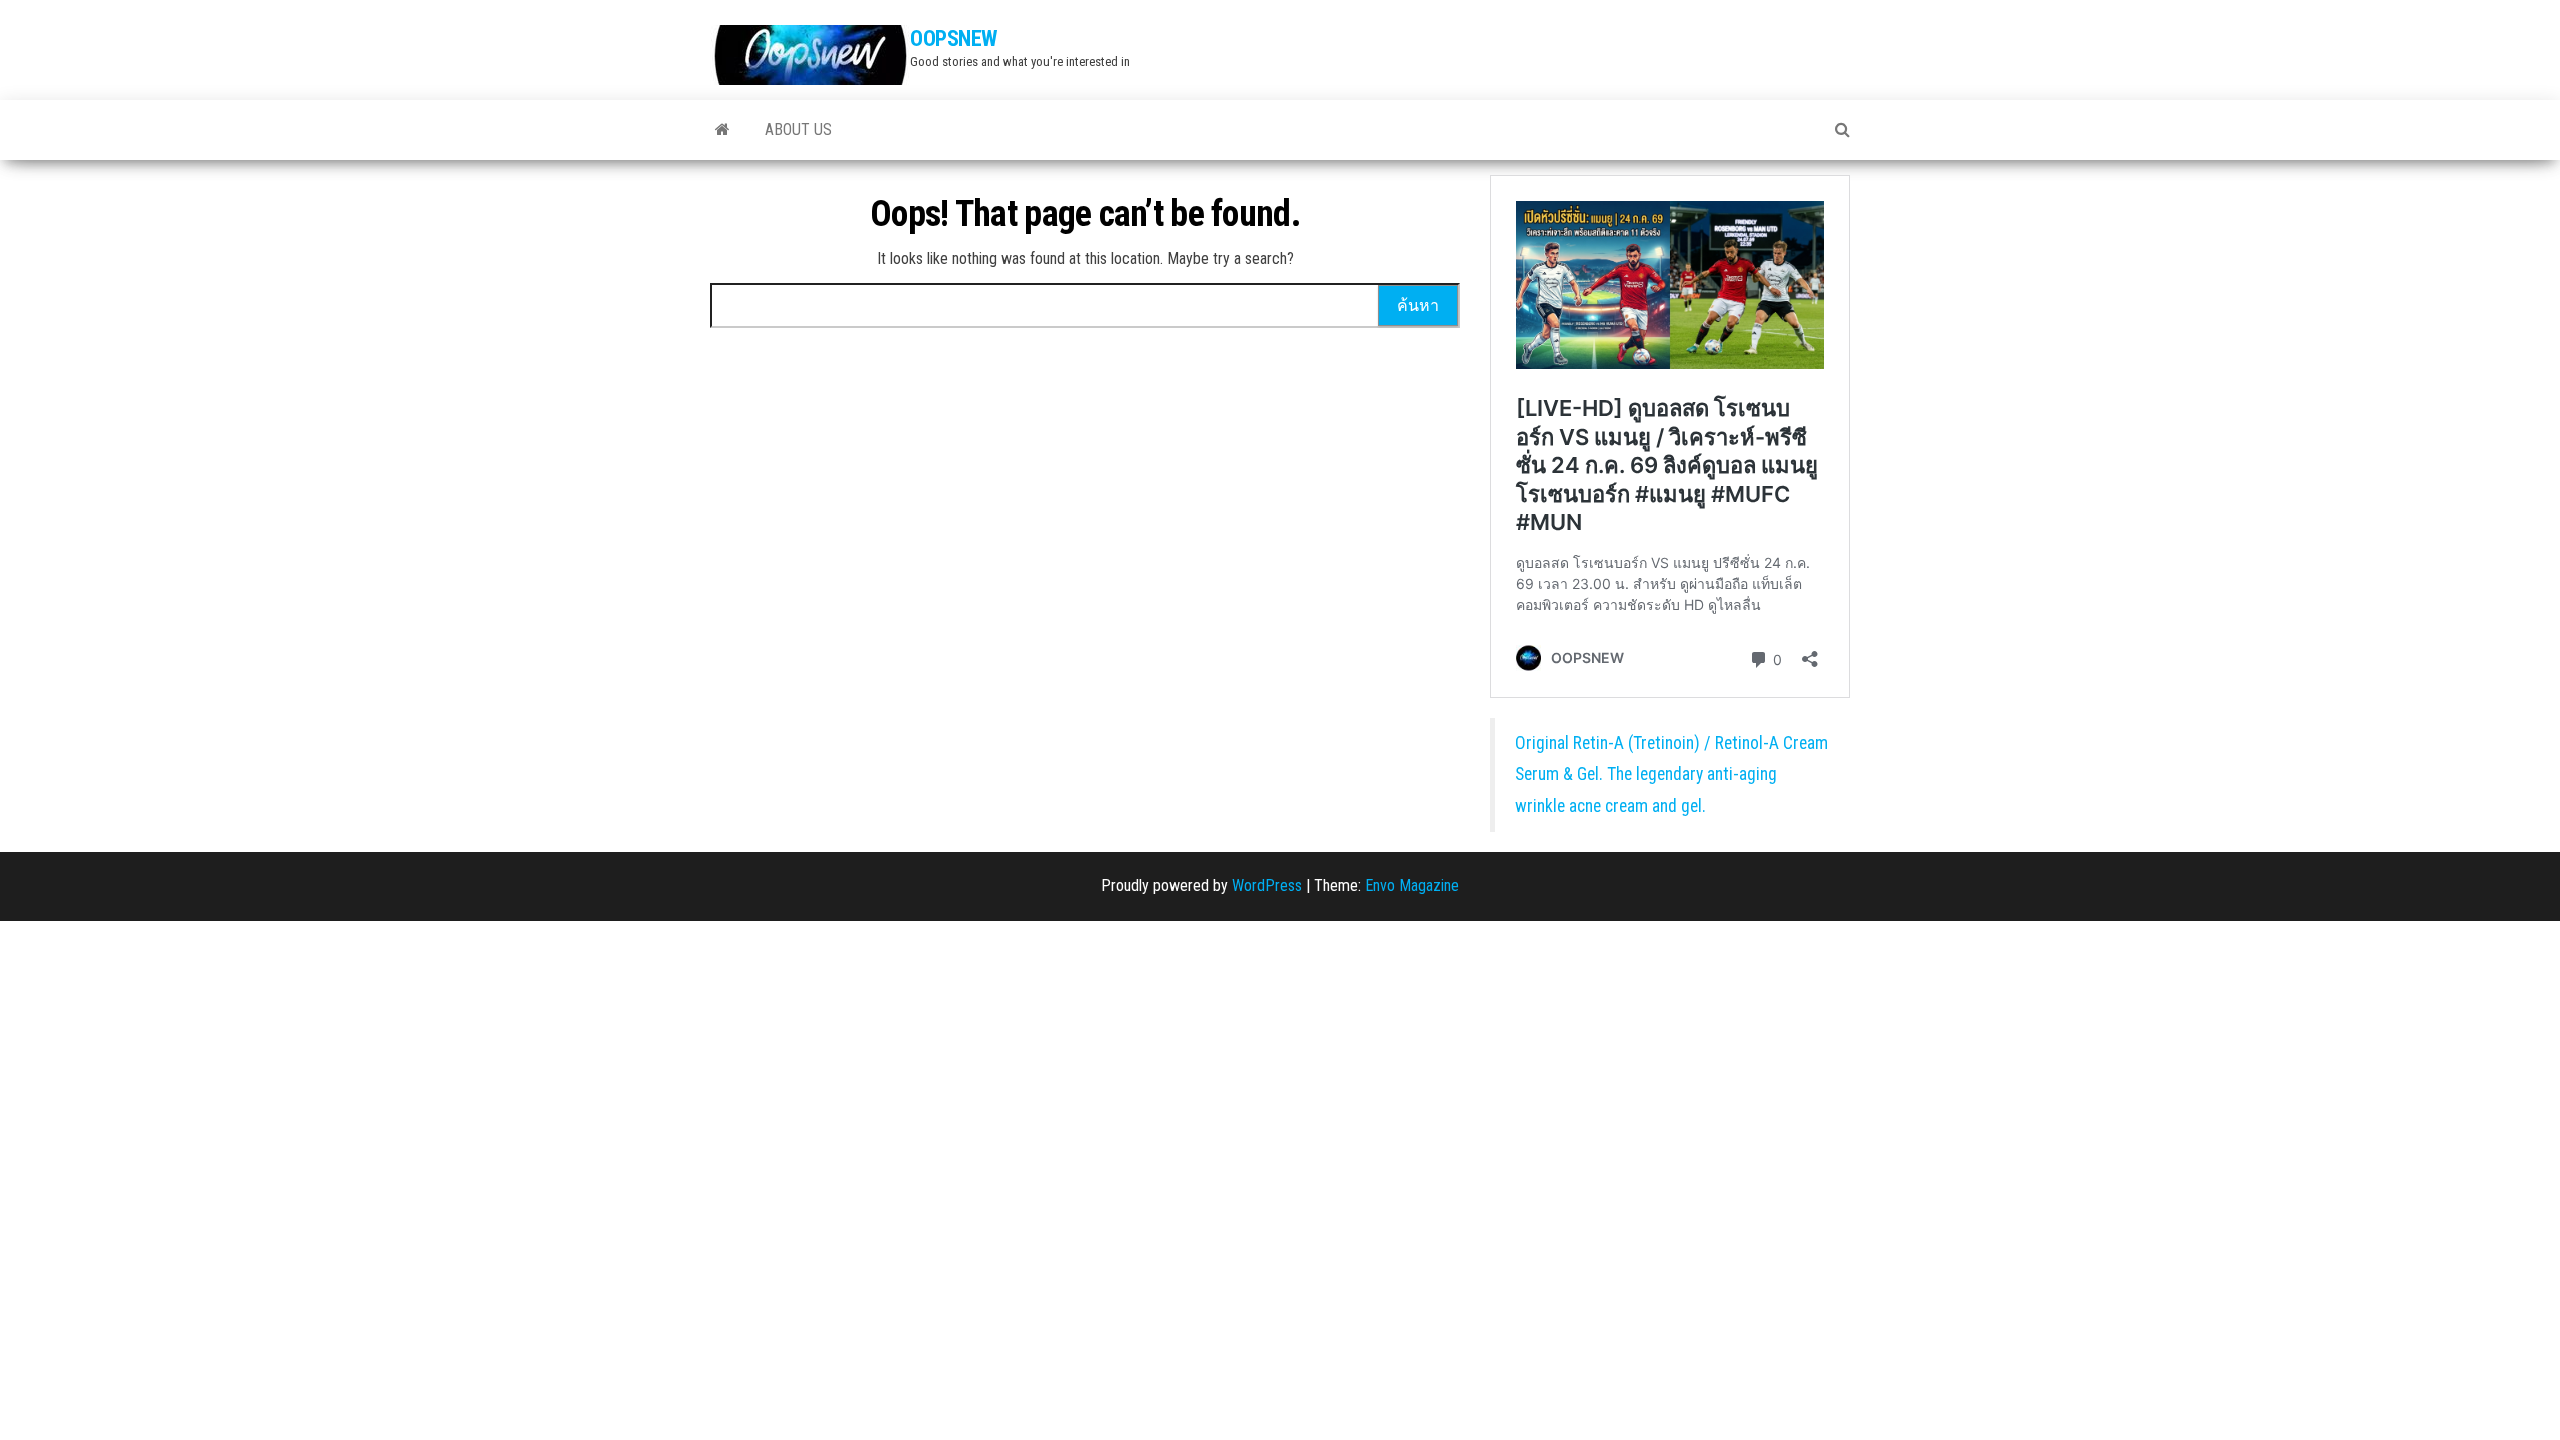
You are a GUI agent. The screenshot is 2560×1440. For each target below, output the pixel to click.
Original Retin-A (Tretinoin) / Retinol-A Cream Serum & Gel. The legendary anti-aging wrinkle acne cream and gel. (1671, 774)
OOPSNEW (953, 38)
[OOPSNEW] (722, 130)
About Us (798, 129)
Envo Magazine (1412, 885)
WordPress (1267, 885)
